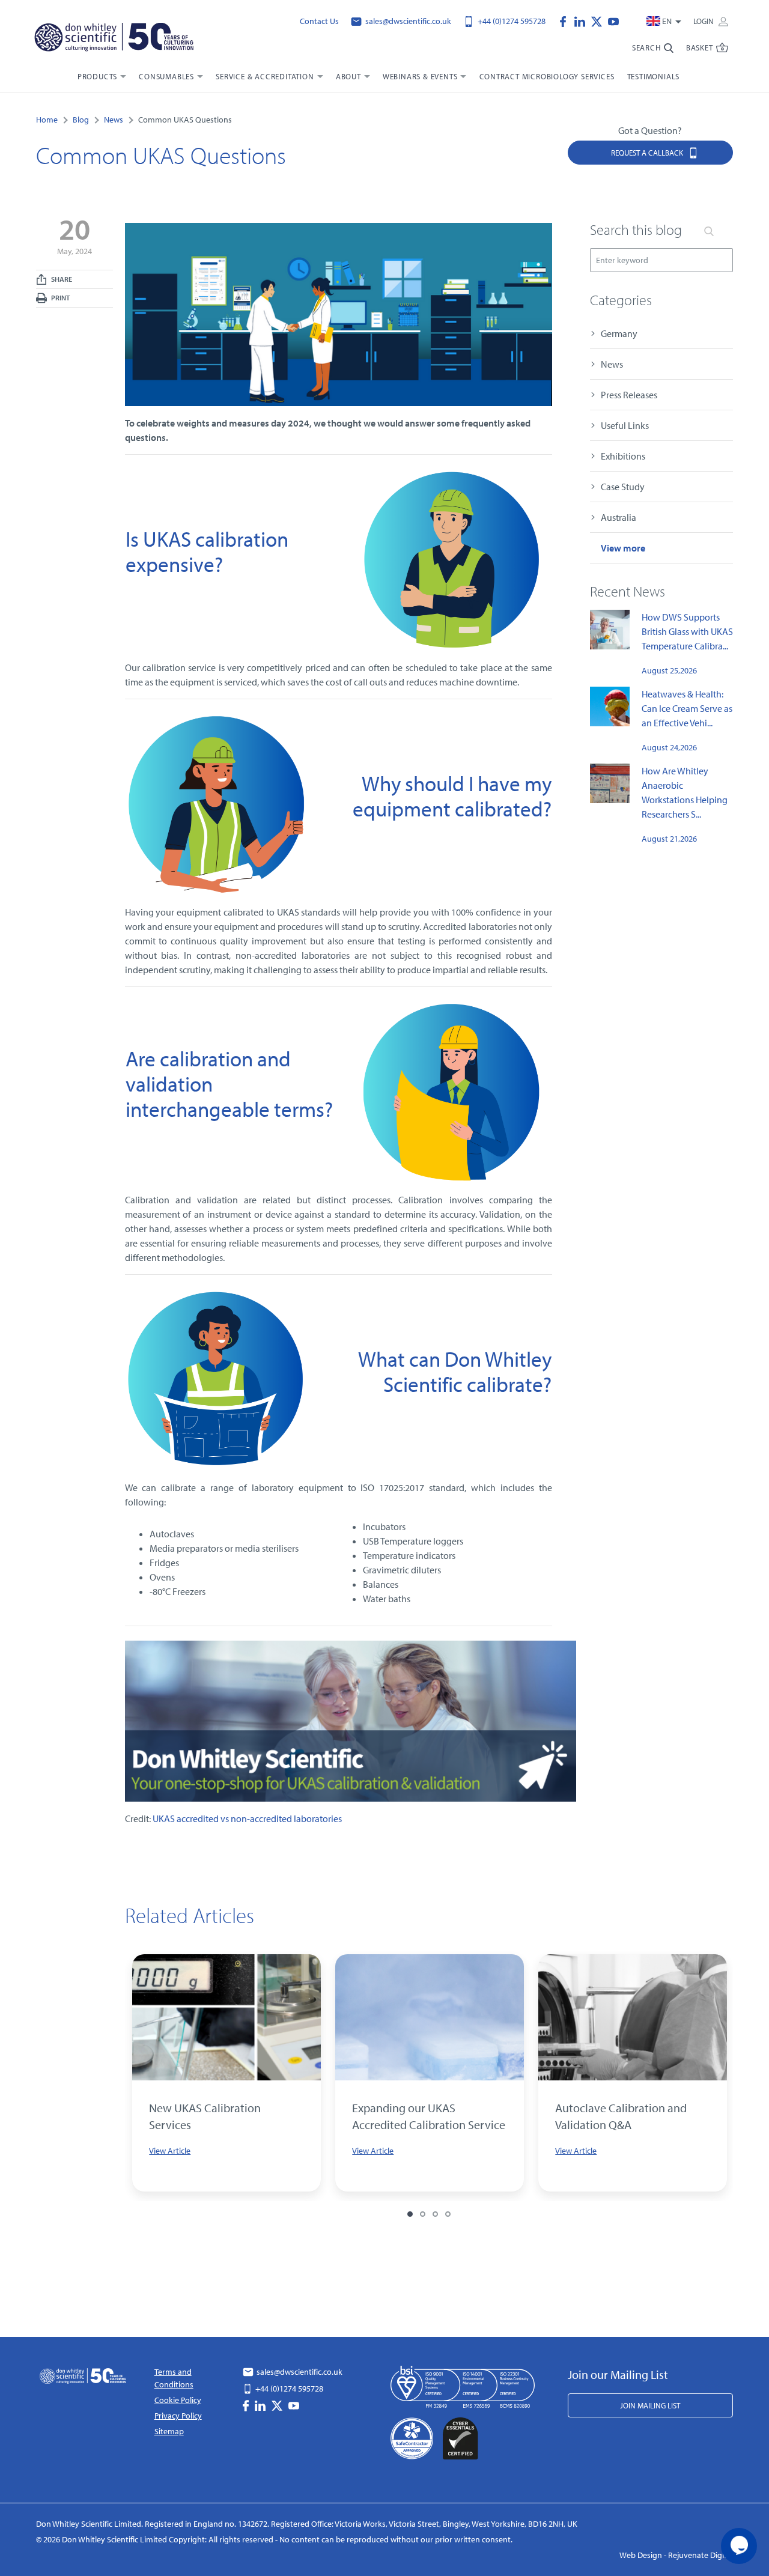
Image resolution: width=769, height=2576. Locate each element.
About (348, 76)
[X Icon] (600, 20)
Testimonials (654, 76)
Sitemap (169, 2431)
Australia (619, 517)
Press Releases (629, 395)
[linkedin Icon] (583, 20)
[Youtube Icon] (613, 20)
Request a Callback (648, 153)
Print (60, 298)
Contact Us (319, 21)
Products (97, 76)
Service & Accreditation (265, 76)
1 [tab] (410, 2214)
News (612, 364)
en (667, 21)
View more (623, 548)
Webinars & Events (420, 76)
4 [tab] (448, 2214)
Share (61, 279)
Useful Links (625, 425)
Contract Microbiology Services (547, 76)
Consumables (166, 76)
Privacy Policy (178, 2416)
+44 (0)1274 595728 (511, 21)
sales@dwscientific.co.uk (407, 21)
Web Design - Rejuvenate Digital (676, 2555)
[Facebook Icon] (566, 20)
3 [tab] (435, 2214)
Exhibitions (623, 456)
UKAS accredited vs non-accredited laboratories (247, 1818)
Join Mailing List (650, 2405)
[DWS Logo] (114, 40)
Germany (619, 333)
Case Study (623, 487)
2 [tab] (423, 2214)
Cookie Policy (178, 2400)
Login (704, 21)
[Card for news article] (226, 2017)
